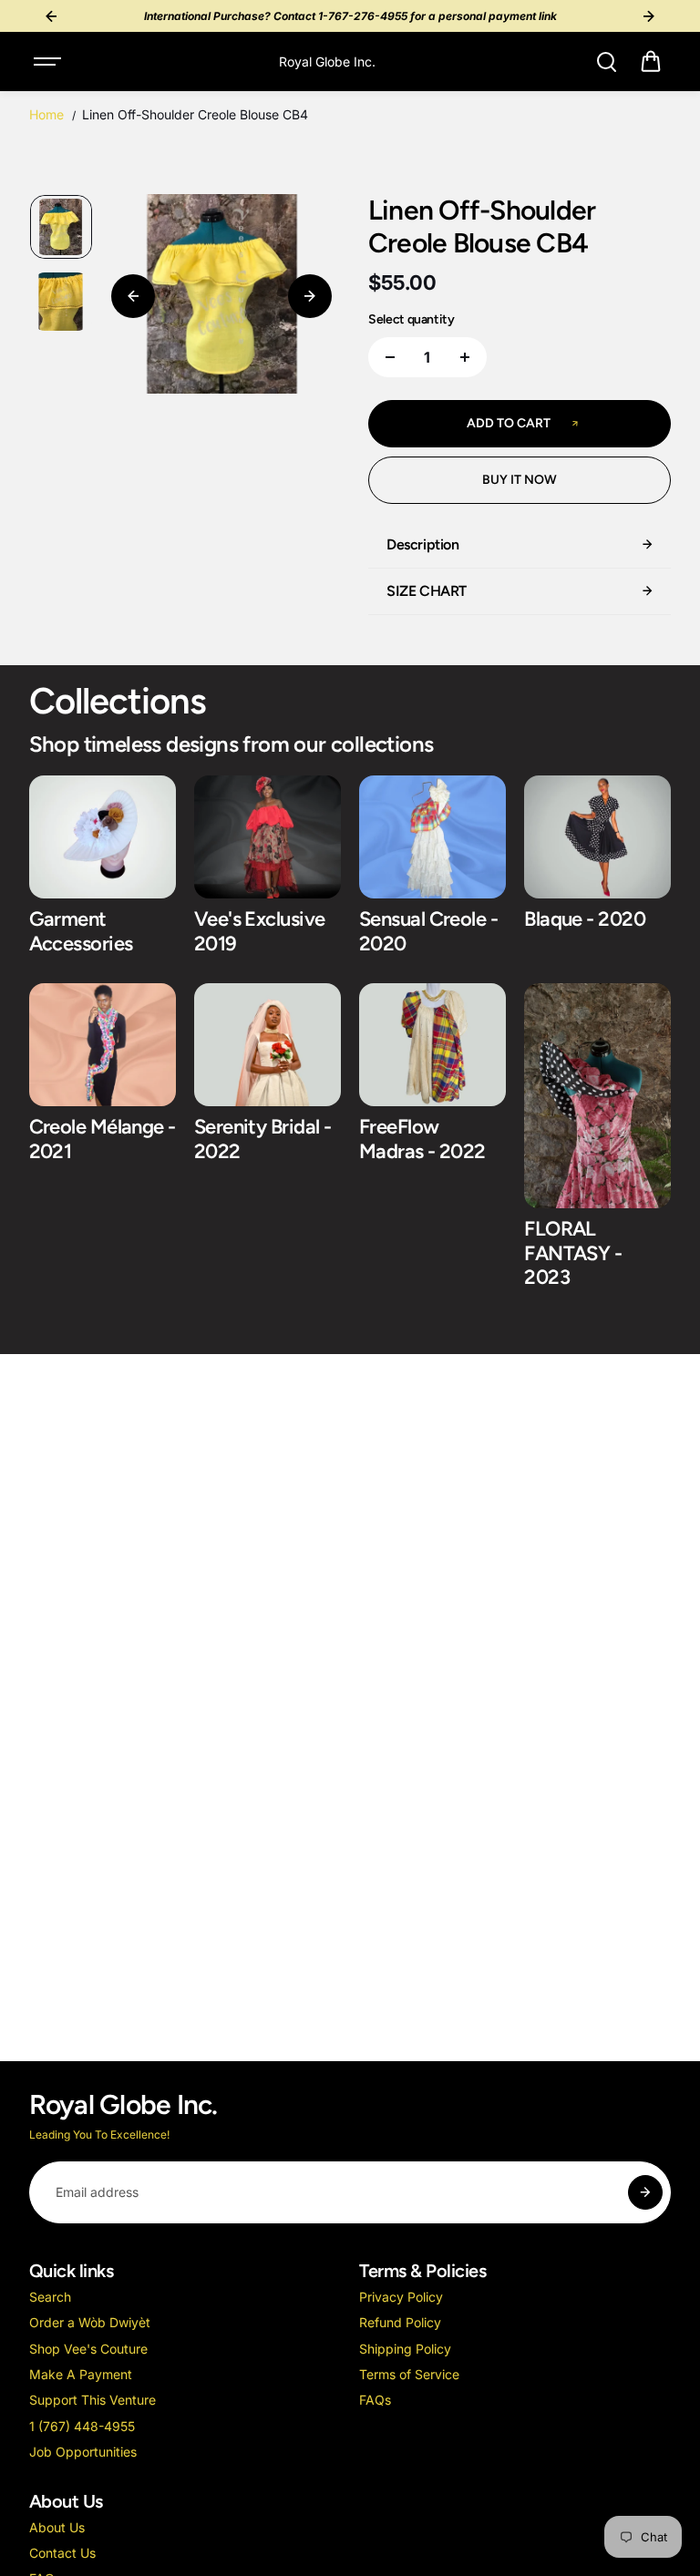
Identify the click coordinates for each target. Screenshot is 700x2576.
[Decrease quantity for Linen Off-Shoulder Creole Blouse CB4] (390, 357)
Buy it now (520, 480)
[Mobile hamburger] (49, 62)
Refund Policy (400, 2322)
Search (50, 2297)
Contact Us (62, 2553)
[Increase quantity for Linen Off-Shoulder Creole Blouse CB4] (465, 357)
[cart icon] (651, 62)
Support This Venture (93, 2400)
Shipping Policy (405, 2349)
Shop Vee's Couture (88, 2349)
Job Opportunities (83, 2452)
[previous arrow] (133, 296)
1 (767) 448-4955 (82, 2426)
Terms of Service (409, 2374)
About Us (57, 2527)
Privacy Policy (401, 2297)
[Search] (606, 62)
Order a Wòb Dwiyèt (90, 2322)
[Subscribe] (645, 2192)
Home (46, 114)
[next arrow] (310, 296)
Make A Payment (81, 2374)
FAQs (375, 2400)
